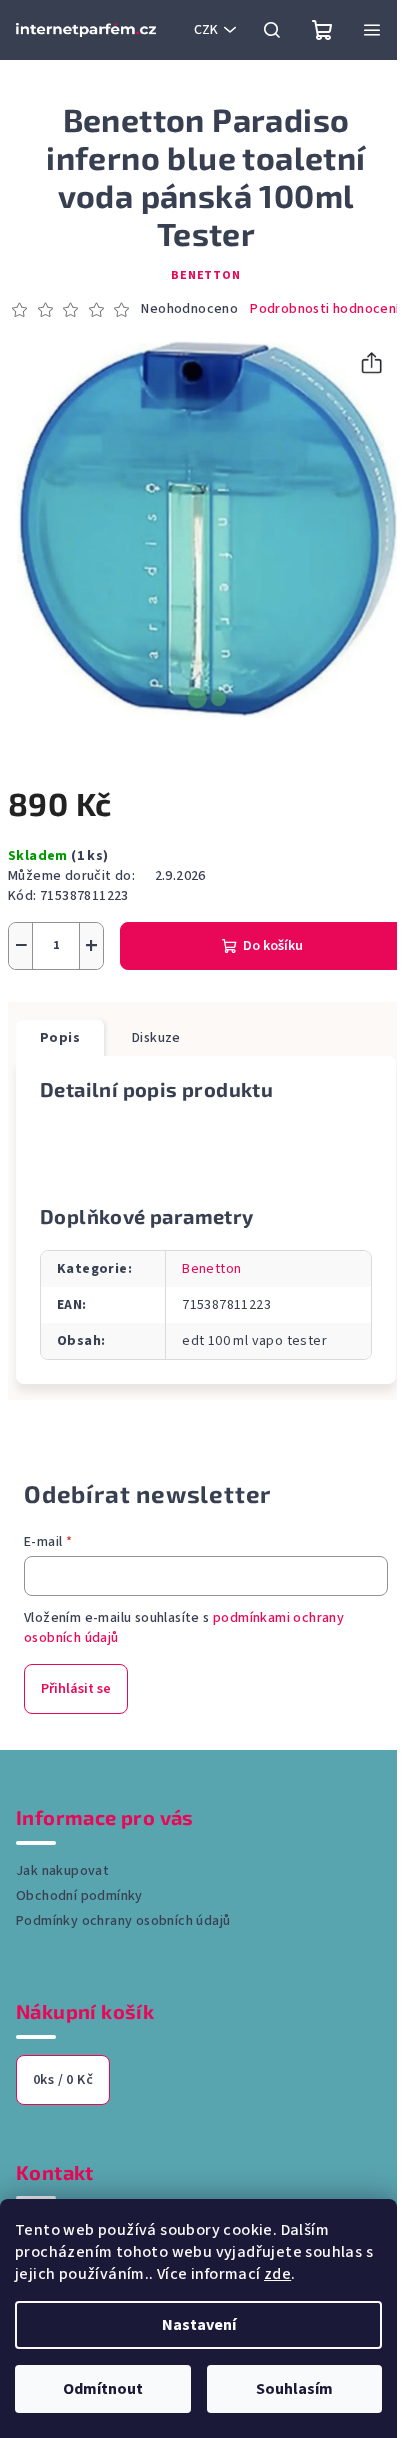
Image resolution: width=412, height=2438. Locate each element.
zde (277, 2274)
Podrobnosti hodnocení (324, 309)
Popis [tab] (60, 1038)
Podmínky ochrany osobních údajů (123, 1921)
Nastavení (199, 2325)
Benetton (205, 275)
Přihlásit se (76, 1689)
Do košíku (273, 946)
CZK (206, 30)
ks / (63, 2080)
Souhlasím (294, 2389)
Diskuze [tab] (156, 1038)
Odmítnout (103, 2389)
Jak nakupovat (62, 1871)
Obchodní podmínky (79, 1896)
